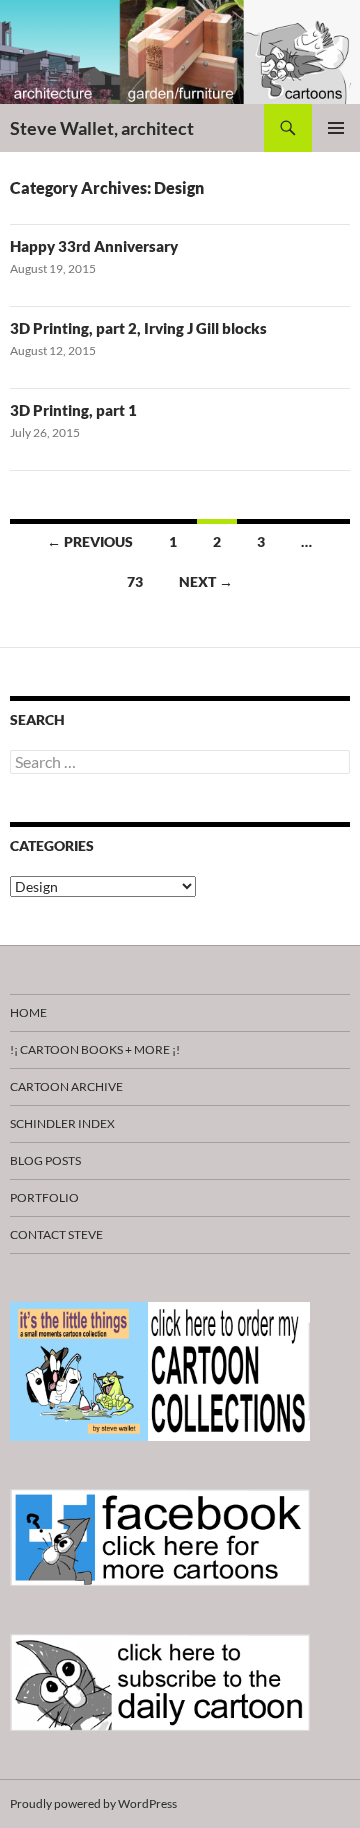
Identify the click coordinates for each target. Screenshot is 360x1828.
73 (135, 581)
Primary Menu (336, 128)
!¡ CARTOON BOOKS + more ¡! (95, 1049)
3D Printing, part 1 (73, 410)
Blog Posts (45, 1160)
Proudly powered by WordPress (93, 1803)
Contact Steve (56, 1234)
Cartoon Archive (66, 1086)
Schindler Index (62, 1123)
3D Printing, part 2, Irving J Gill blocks (138, 328)
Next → (206, 581)
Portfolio (44, 1197)
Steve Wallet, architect (102, 128)
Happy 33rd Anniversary (94, 246)
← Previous (90, 541)
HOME (28, 1012)
